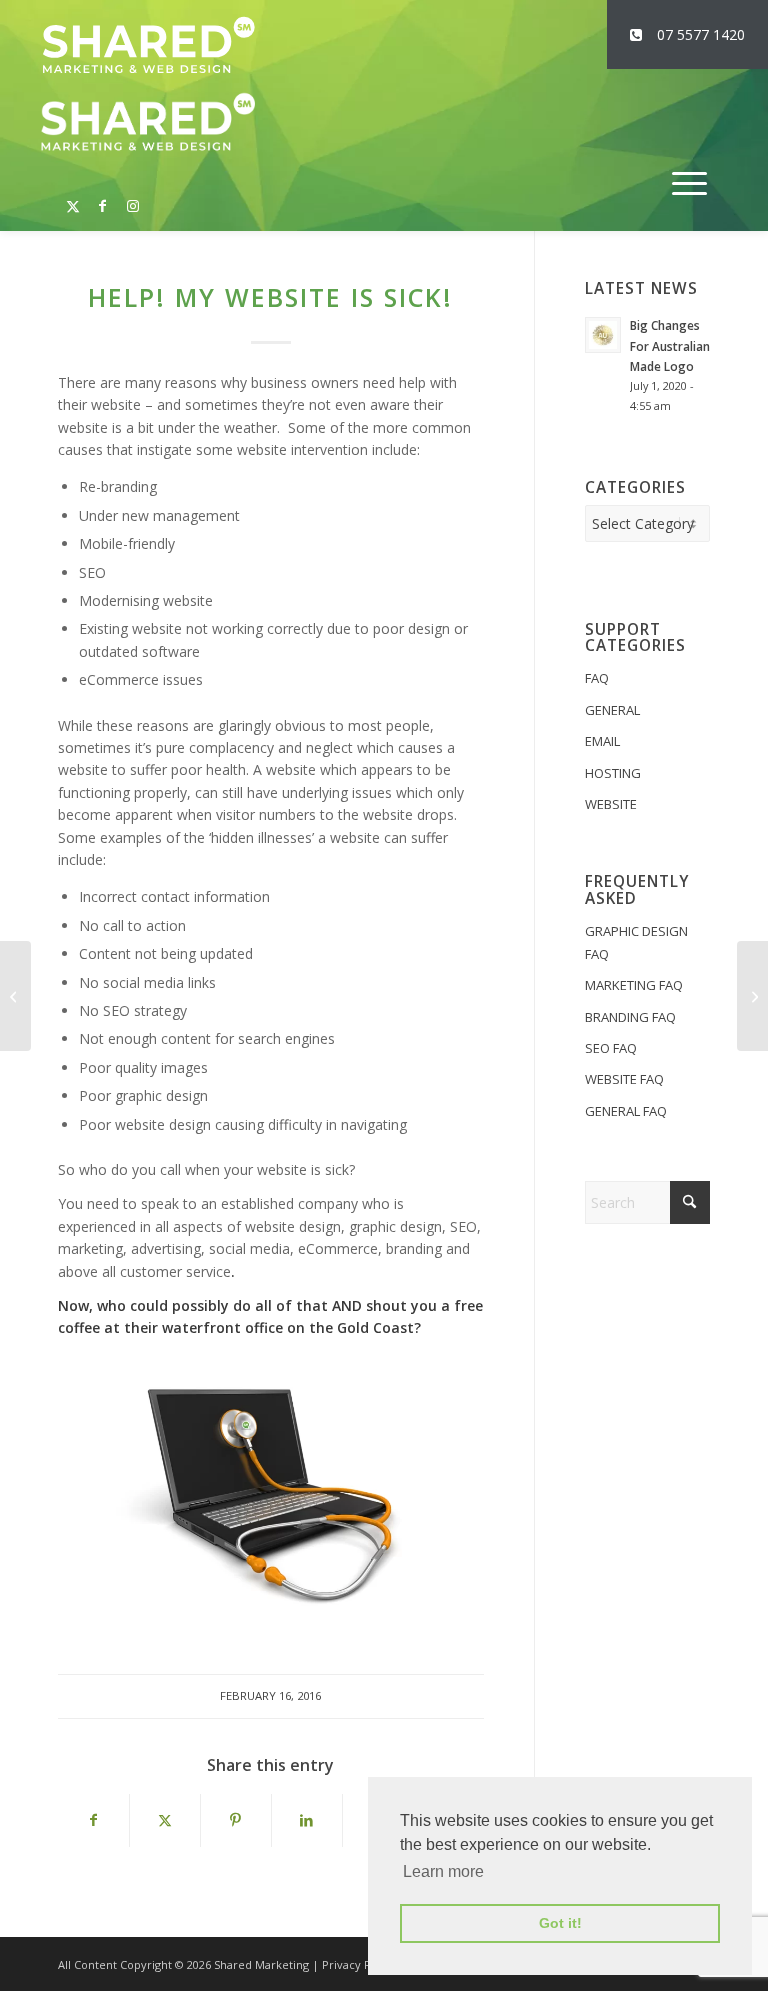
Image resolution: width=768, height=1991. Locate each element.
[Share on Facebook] (93, 1820)
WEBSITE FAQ (624, 1079)
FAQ (597, 678)
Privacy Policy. (360, 1964)
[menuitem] (689, 183)
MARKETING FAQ (634, 985)
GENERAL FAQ (626, 1111)
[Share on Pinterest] (236, 1820)
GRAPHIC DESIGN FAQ (636, 942)
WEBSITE (611, 804)
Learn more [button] (443, 1871)
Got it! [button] (560, 1923)
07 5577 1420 (701, 34)
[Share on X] (165, 1820)
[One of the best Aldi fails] (15, 996)
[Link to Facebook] (103, 196)
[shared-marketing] (148, 45)
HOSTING (613, 773)
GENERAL (612, 710)
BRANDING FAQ (630, 1017)
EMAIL (602, 741)
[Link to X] (73, 196)
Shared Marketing (261, 1964)
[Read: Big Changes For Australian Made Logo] (603, 335)
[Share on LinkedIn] (307, 1820)
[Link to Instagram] (133, 196)
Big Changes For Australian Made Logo (670, 345)
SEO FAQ (611, 1048)
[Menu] (689, 183)
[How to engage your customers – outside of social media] (752, 996)
